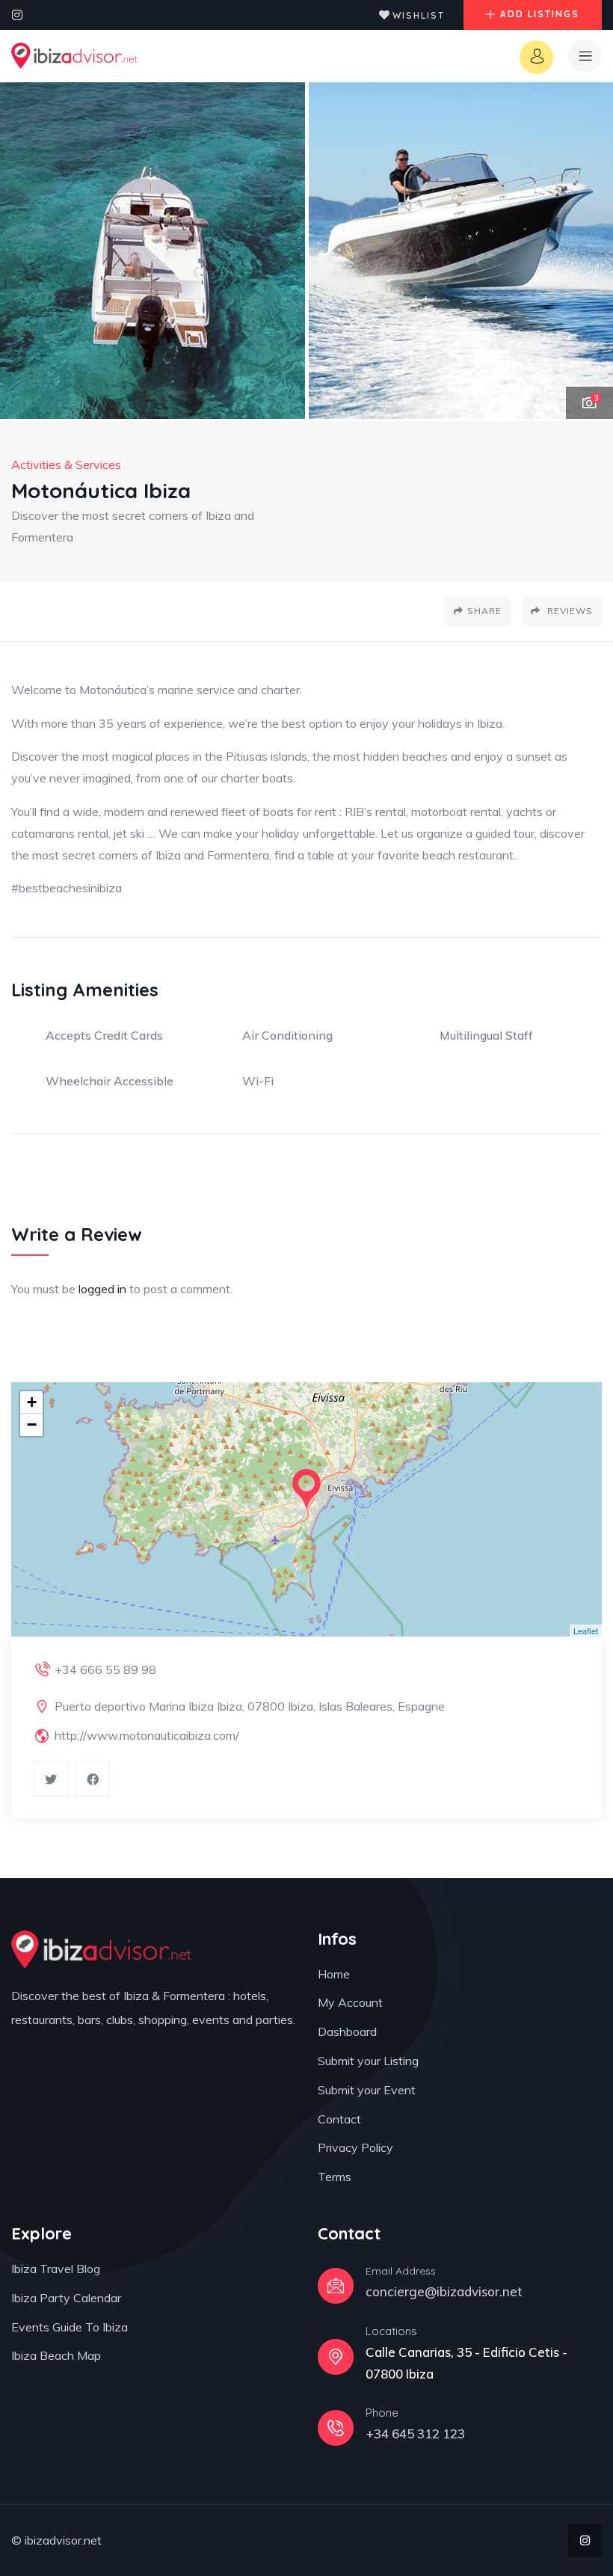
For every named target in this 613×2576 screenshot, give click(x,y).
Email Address (401, 2271)
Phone (382, 2413)
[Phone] (336, 2428)
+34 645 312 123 (415, 2434)
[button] (587, 251)
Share (484, 611)
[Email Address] (336, 2286)
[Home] (74, 56)
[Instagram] (17, 15)
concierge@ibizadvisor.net (444, 2291)
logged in (102, 1289)
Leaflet (586, 1631)
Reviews (569, 611)
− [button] (32, 1425)
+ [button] (32, 1402)
